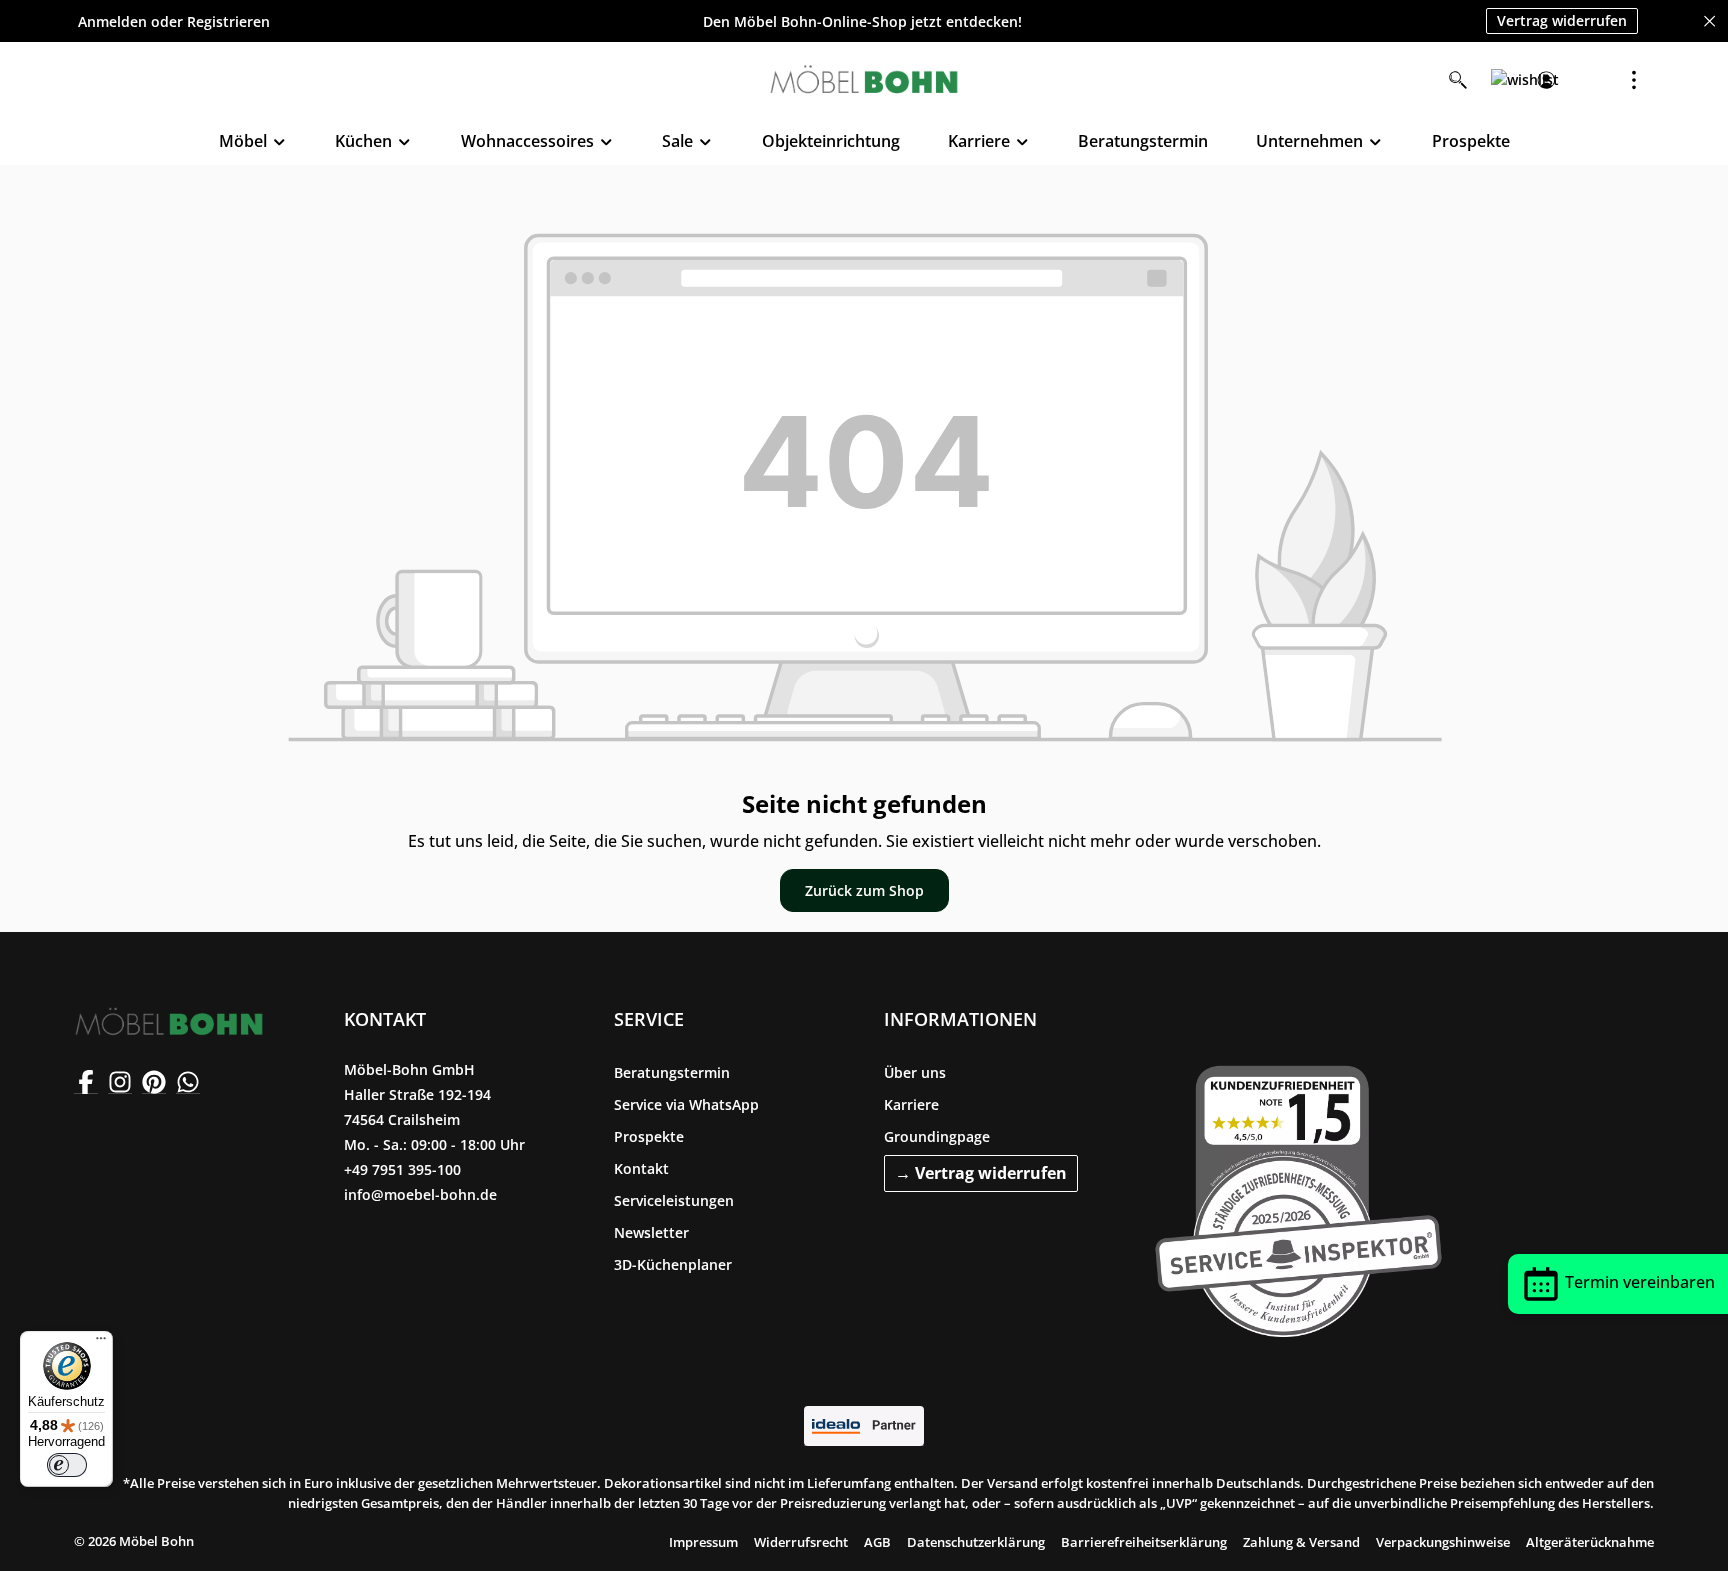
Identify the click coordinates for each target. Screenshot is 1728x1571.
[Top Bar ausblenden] (1709, 21)
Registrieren (228, 21)
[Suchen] (1458, 80)
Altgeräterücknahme (1590, 1542)
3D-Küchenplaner (673, 1264)
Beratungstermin (672, 1072)
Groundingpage (937, 1136)
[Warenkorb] (1590, 80)
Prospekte (649, 1136)
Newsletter (651, 1232)
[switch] (67, 1465)
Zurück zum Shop (864, 890)
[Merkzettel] (1502, 80)
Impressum (703, 1542)
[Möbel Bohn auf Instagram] (120, 1082)
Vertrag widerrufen (1562, 20)
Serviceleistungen (674, 1200)
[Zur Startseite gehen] (864, 80)
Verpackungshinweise (1443, 1542)
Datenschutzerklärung (976, 1542)
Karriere (911, 1104)
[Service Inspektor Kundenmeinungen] (1298, 1197)
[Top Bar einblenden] (1634, 80)
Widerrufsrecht (801, 1542)
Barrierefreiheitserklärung (1144, 1542)
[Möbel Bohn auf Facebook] (86, 1082)
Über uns (915, 1072)
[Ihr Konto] (1546, 80)
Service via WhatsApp (686, 1104)
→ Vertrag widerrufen (981, 1173)
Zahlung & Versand (1301, 1542)
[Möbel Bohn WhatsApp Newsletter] (188, 1082)
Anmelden (112, 21)
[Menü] (101, 1343)
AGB (877, 1542)
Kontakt (641, 1168)
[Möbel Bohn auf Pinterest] (154, 1082)
